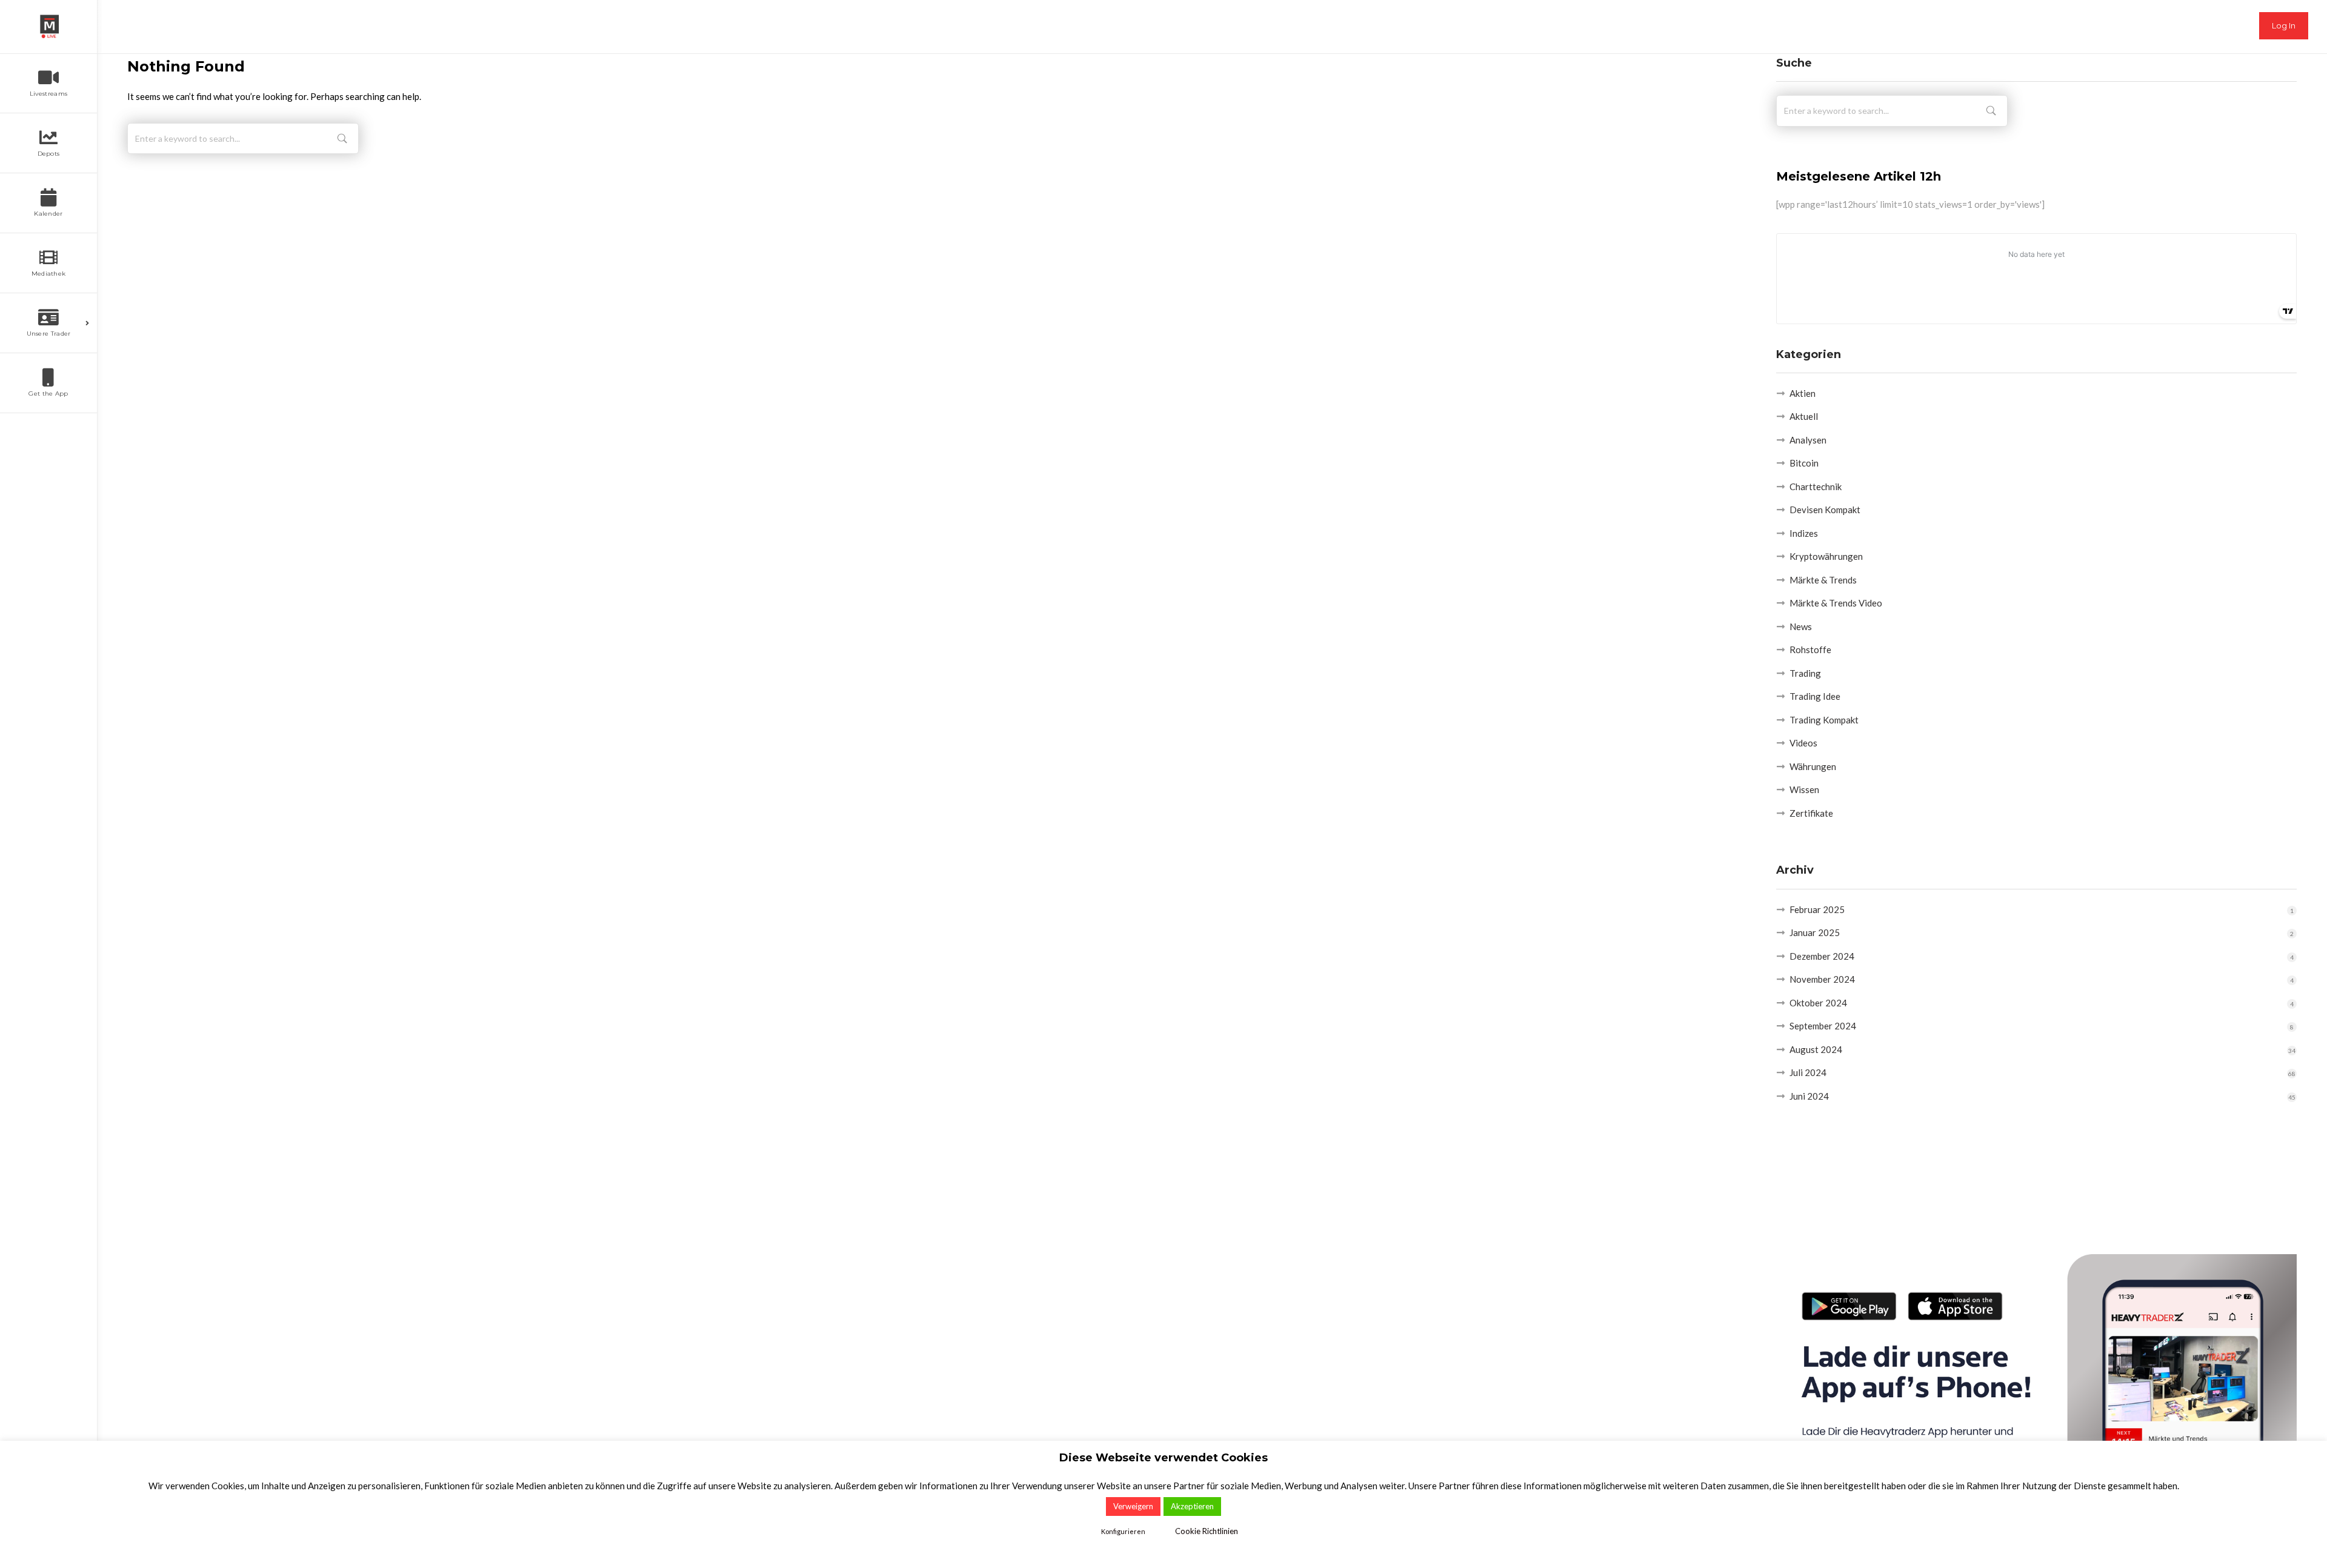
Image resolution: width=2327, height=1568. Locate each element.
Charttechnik (1816, 487)
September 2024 (1823, 1026)
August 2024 (1816, 1049)
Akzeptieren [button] (1192, 1506)
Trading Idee (1815, 696)
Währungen (1813, 766)
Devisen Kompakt (1825, 510)
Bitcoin (1804, 463)
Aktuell (1804, 416)
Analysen (1808, 440)
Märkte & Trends (1823, 580)
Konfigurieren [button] (1123, 1531)
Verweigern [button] (1133, 1506)
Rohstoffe (1810, 649)
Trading (1805, 673)
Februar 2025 (1817, 909)
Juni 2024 (1809, 1096)
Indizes (1804, 533)
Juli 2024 (1808, 1072)
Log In (2284, 25)
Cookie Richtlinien (1207, 1531)
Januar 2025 (1815, 932)
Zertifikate (1811, 813)
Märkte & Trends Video (1836, 603)
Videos (1803, 743)
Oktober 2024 (1818, 1003)
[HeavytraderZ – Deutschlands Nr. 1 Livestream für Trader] (48, 27)
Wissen (1804, 789)
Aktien (1803, 393)
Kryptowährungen (1826, 556)
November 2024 (1822, 979)
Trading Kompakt (1824, 720)
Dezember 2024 (1822, 956)
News (1801, 626)
